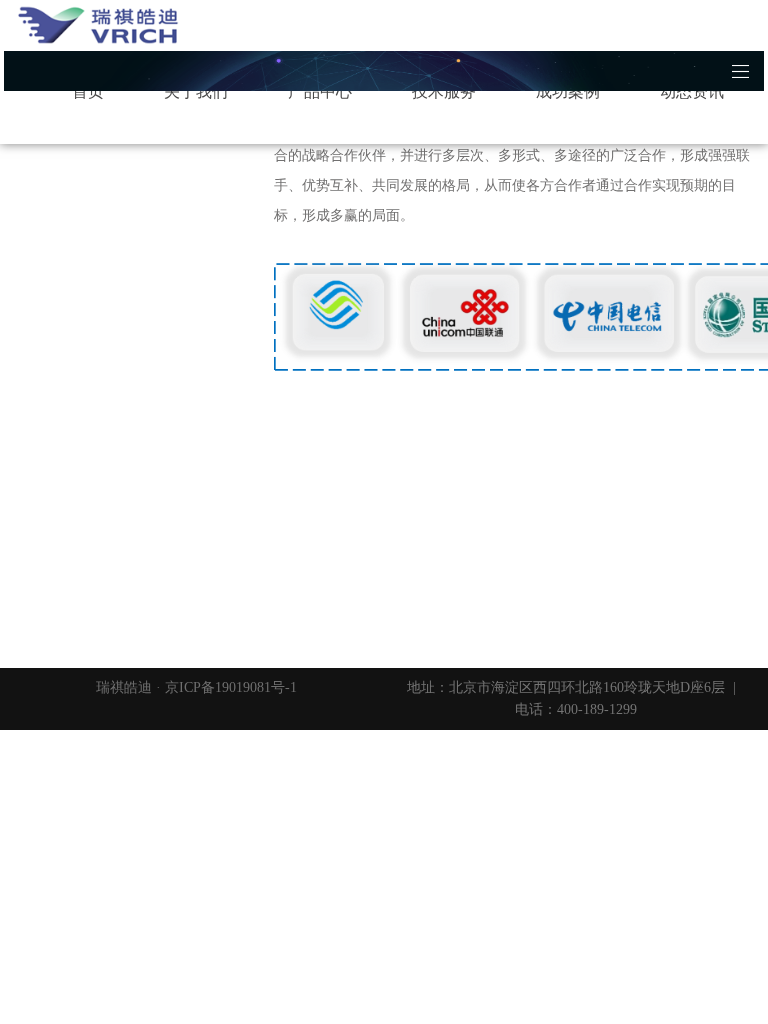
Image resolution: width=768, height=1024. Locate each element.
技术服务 (444, 91)
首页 (88, 91)
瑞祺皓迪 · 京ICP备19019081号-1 (196, 687)
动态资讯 (692, 91)
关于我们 (196, 91)
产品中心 (320, 91)
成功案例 (568, 91)
